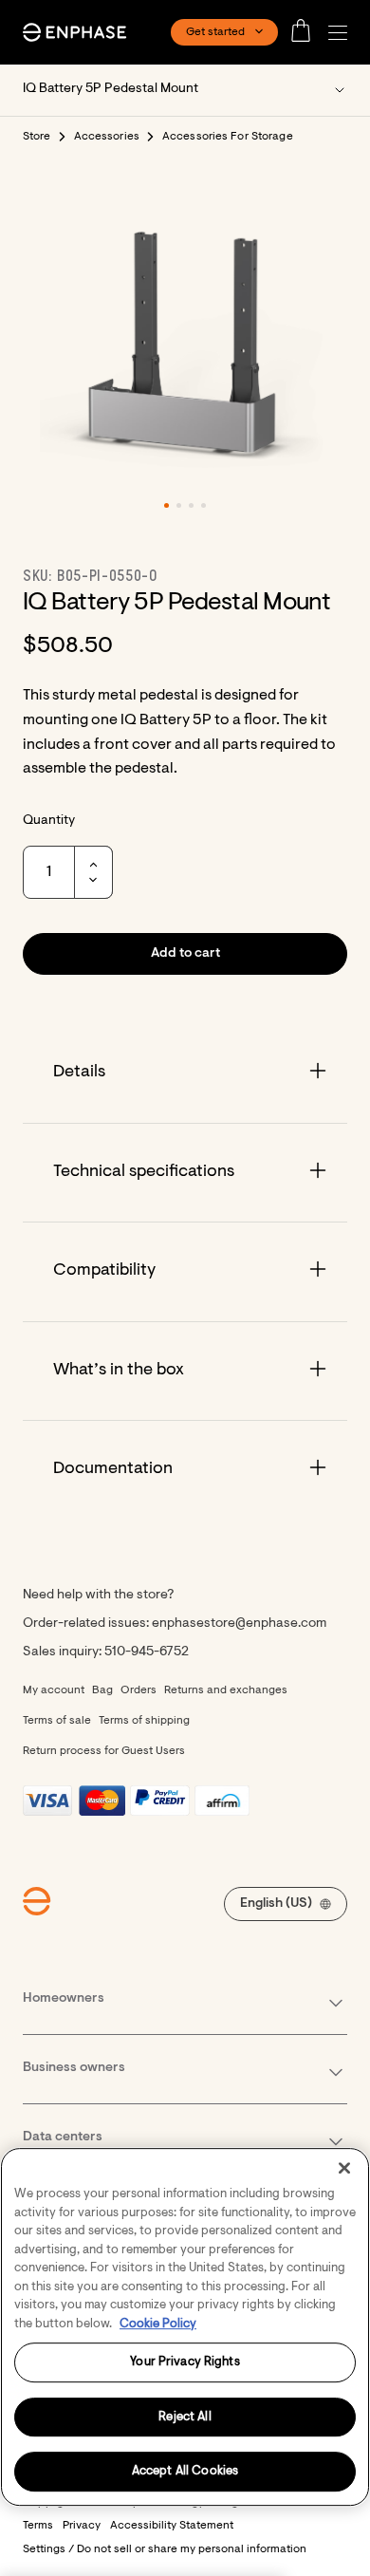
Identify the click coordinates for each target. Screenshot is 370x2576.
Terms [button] (38, 2526)
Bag (102, 1690)
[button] (342, 33)
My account (54, 1690)
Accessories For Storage (228, 137)
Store (37, 137)
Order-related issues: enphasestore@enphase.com (175, 1624)
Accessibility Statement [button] (172, 2526)
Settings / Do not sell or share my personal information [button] (165, 2549)
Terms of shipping (144, 1721)
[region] (185, 2327)
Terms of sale (57, 1721)
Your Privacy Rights (185, 2362)
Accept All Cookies (185, 2472)
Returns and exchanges (226, 1690)
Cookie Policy (158, 2324)
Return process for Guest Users (104, 1751)
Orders (139, 1690)
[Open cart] (306, 32)
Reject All (185, 2417)
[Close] (344, 2168)
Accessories (107, 137)
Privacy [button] (82, 2526)
